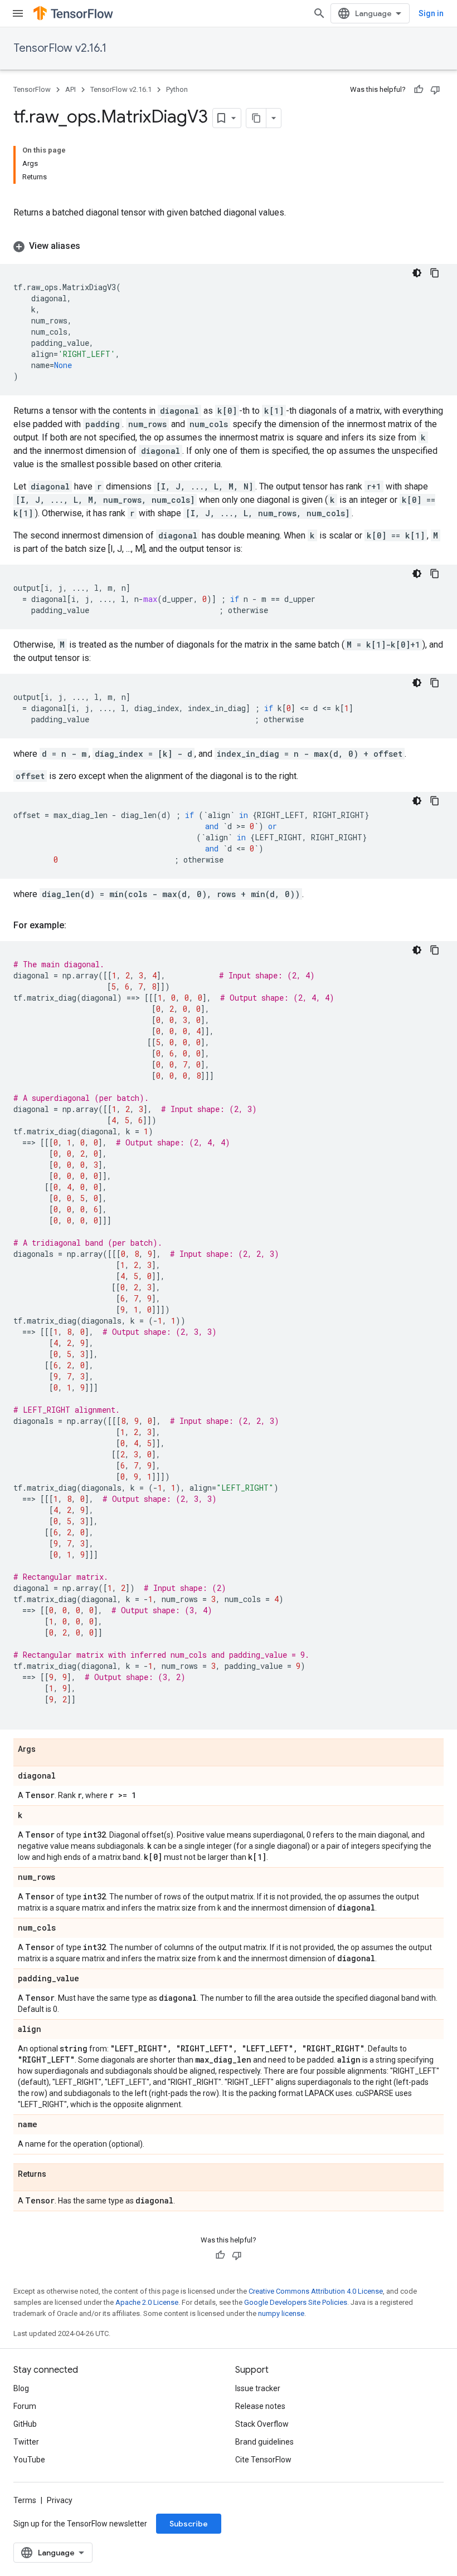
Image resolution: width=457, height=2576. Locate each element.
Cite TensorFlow (263, 2460)
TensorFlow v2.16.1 (60, 48)
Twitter (26, 2442)
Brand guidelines (264, 2442)
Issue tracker (258, 2388)
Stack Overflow (262, 2424)
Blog (21, 2388)
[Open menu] (18, 13)
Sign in (431, 13)
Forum (25, 2406)
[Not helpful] (435, 90)
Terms (25, 2500)
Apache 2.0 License (147, 2302)
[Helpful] (419, 90)
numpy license (281, 2313)
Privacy (60, 2500)
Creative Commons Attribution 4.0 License (316, 2291)
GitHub (25, 2424)
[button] (229, 246)
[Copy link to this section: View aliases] (91, 246)
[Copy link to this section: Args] (47, 1750)
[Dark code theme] (417, 273)
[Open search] (319, 13)
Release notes (260, 2406)
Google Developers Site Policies (296, 2302)
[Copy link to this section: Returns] (57, 2175)
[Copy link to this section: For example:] (77, 925)
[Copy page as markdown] (256, 118)
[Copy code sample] (435, 273)
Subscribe (189, 2524)
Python (177, 89)
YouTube (29, 2460)
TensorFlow (32, 89)
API (71, 89)
